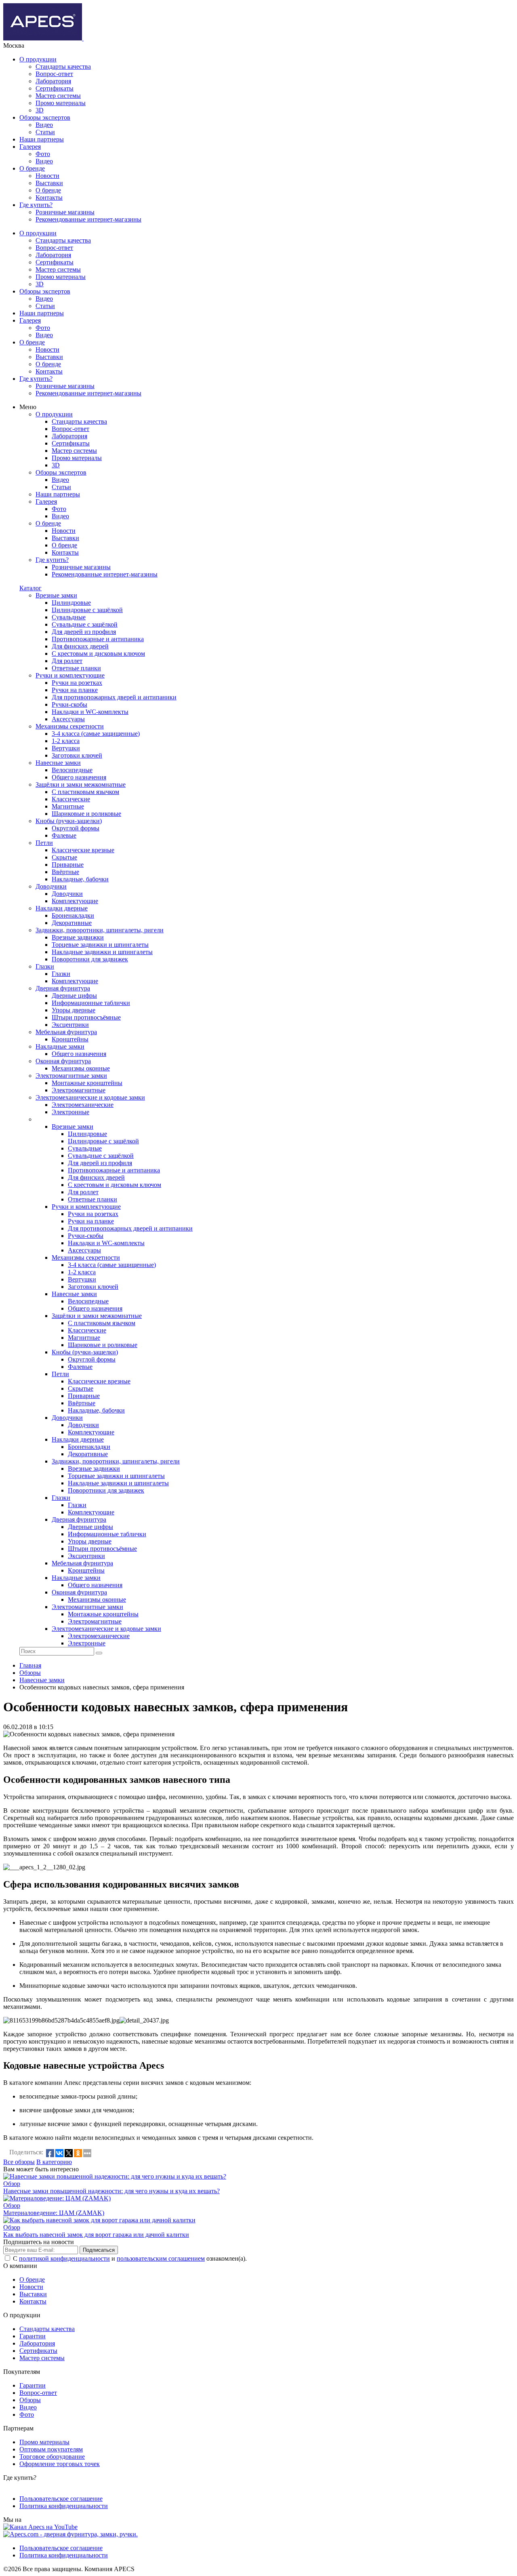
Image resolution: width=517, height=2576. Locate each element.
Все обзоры (19, 2162)
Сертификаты (55, 88)
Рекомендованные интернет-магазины (88, 219)
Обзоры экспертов (45, 117)
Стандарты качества (63, 67)
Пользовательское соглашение (61, 2499)
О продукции (38, 59)
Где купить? (36, 205)
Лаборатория (53, 81)
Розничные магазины (65, 212)
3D (40, 110)
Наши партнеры (42, 139)
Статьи (45, 132)
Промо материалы (61, 103)
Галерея (30, 147)
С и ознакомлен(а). (130, 2258)
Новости (47, 176)
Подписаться (99, 2250)
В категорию (54, 2162)
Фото (43, 154)
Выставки (49, 183)
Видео (44, 125)
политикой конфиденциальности (64, 2258)
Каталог (30, 588)
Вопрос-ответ (54, 74)
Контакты (49, 197)
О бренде (32, 168)
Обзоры (30, 2400)
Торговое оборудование (52, 2457)
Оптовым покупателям (51, 2449)
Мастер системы (58, 96)
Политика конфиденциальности (64, 2506)
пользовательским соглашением (161, 2258)
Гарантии (33, 2336)
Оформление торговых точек (60, 2464)
